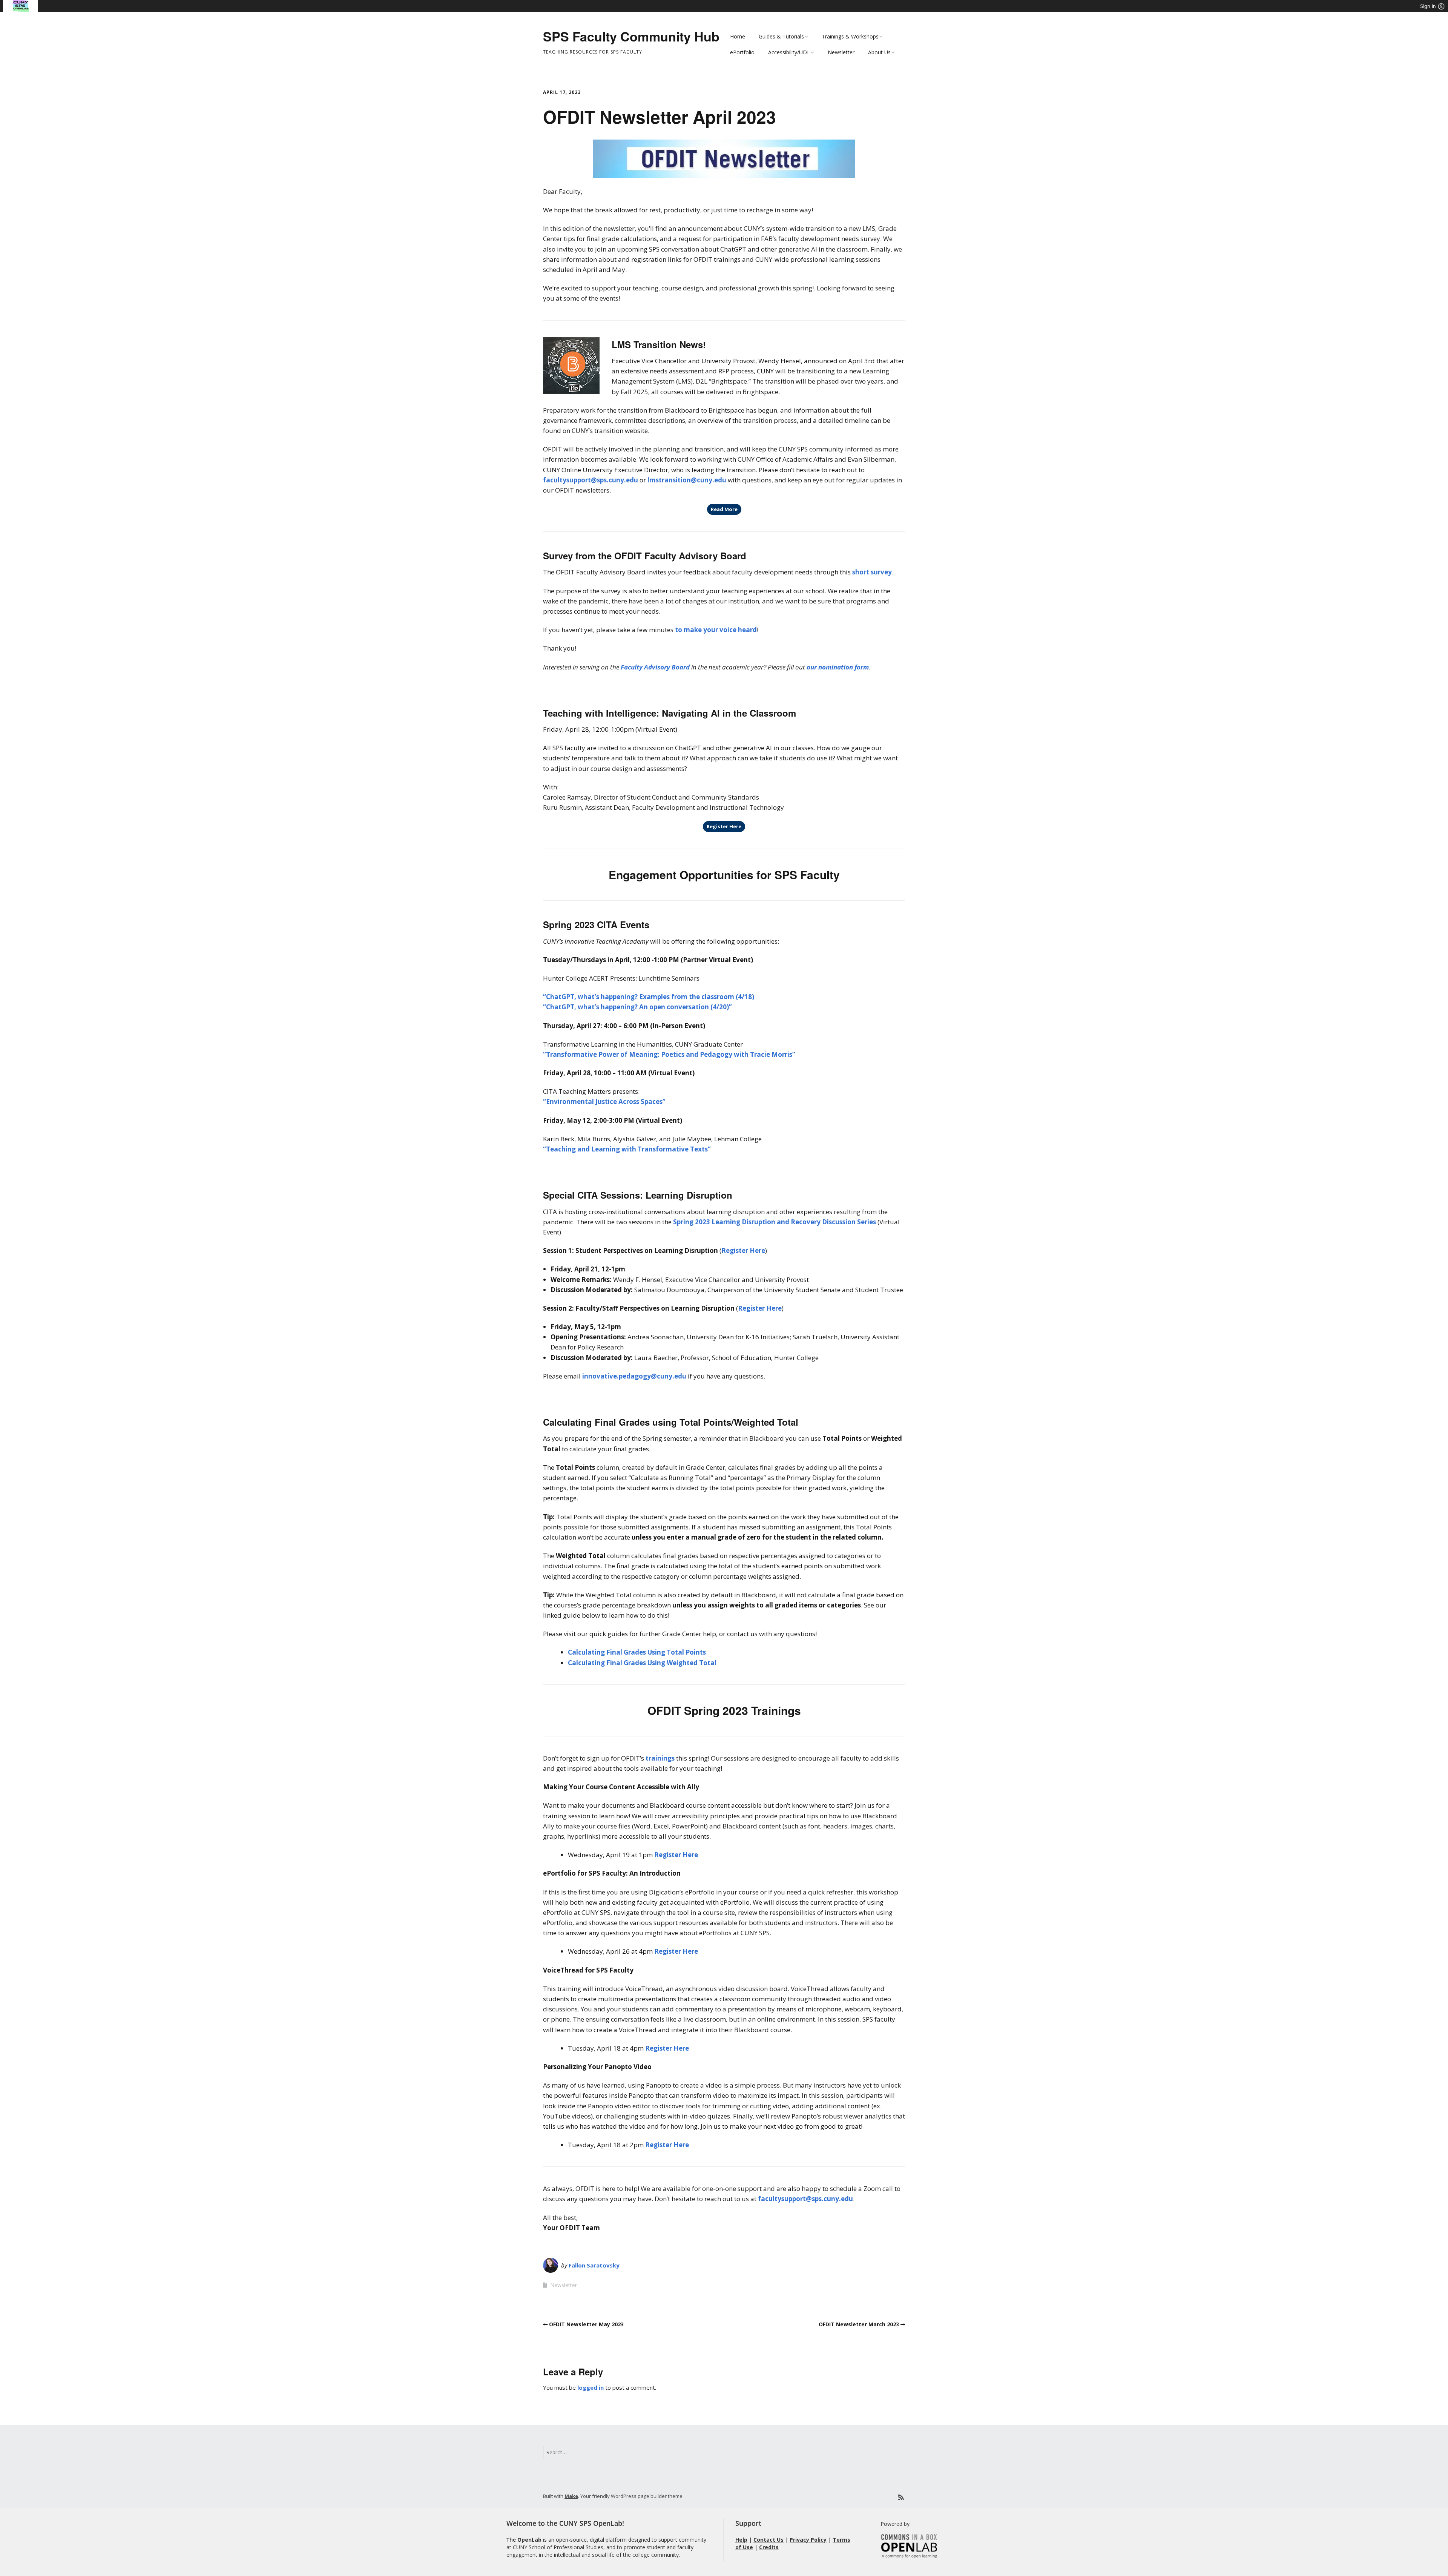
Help (741, 2540)
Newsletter (841, 52)
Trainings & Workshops (850, 36)
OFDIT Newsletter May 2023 (586, 2324)
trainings (660, 1758)
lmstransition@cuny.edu (687, 480)
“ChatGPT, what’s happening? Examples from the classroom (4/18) (649, 997)
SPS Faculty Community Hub (631, 36)
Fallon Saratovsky (594, 2265)
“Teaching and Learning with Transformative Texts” (627, 1149)
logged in (591, 2387)
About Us (879, 52)
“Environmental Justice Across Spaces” (604, 1101)
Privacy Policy (808, 2540)
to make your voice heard (716, 630)
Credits (769, 2547)
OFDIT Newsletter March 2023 (859, 2324)
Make (571, 2496)
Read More (724, 509)
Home (738, 36)
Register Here (724, 826)
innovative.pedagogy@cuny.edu (634, 1376)
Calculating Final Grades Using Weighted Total (642, 1663)
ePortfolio (742, 52)
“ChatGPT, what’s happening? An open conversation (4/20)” (637, 1007)
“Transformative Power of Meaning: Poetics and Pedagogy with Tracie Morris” (669, 1054)
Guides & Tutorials (781, 36)
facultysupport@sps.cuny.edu (591, 480)
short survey (872, 572)
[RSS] (901, 2497)
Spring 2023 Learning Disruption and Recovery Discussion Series (775, 1222)
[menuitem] (21, 6)
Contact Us (768, 2540)
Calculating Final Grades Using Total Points (637, 1652)
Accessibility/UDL (789, 52)
